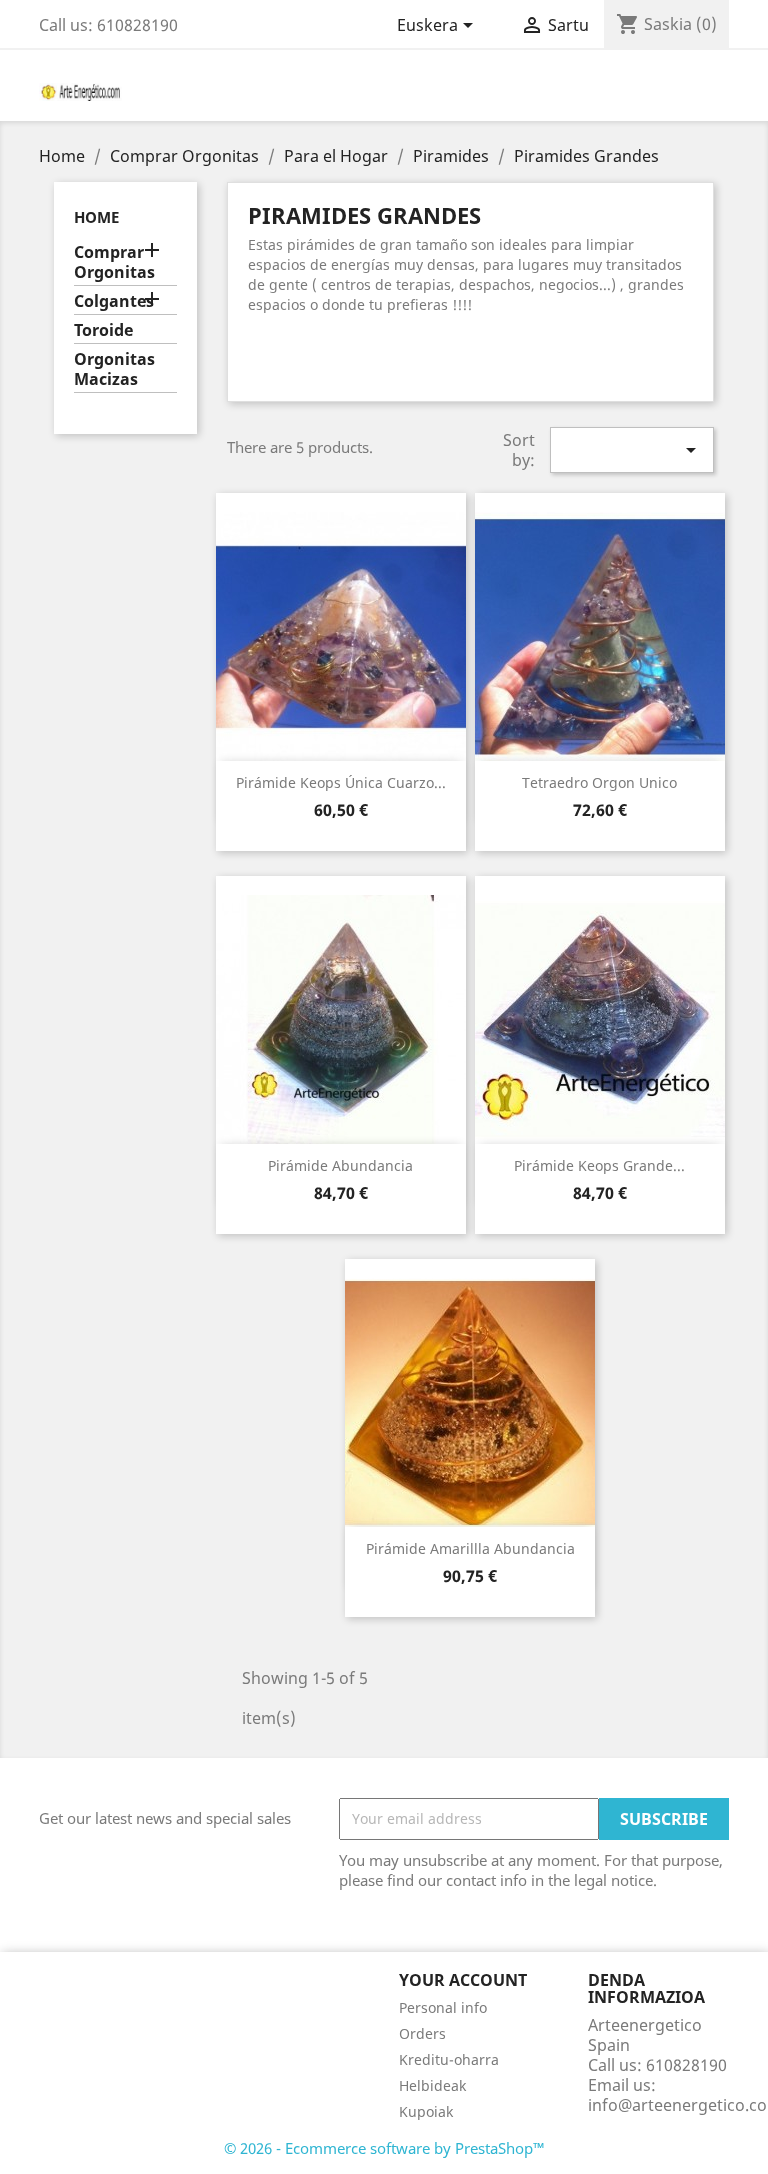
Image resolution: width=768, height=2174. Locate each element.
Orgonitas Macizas (114, 369)
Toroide (103, 330)
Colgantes (114, 301)
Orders (422, 2033)
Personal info (443, 2007)
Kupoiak (426, 2111)
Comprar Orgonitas (114, 262)
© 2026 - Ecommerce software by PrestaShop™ (384, 2148)
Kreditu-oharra (449, 2059)
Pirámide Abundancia (340, 1165)
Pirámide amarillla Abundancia (470, 1548)
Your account (463, 1980)
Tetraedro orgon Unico (599, 782)
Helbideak (432, 2085)
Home (96, 217)
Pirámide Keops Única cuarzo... (341, 782)
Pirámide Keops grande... (599, 1165)
